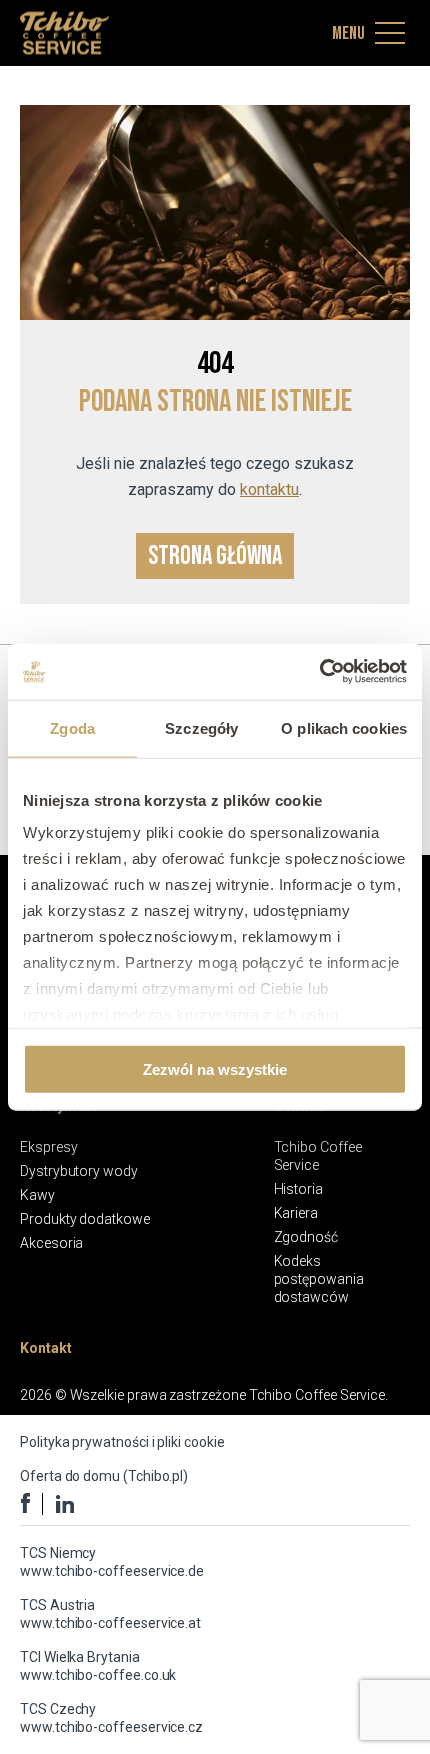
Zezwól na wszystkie (215, 1068)
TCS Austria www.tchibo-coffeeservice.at (110, 1614)
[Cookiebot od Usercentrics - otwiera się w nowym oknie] (319, 672)
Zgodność (306, 1237)
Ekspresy (48, 1147)
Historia (298, 1189)
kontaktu (269, 489)
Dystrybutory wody (79, 1171)
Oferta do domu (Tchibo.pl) (104, 1476)
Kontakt (46, 1348)
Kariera (296, 1213)
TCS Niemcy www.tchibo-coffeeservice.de (112, 1562)
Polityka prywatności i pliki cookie (122, 1442)
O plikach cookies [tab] (344, 727)
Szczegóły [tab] (201, 727)
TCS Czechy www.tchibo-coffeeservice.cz (111, 1718)
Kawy (37, 1195)
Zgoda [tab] (72, 727)
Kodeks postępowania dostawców (319, 1279)
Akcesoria (51, 1243)
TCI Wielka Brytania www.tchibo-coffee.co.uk (98, 1666)
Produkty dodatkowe (85, 1219)
